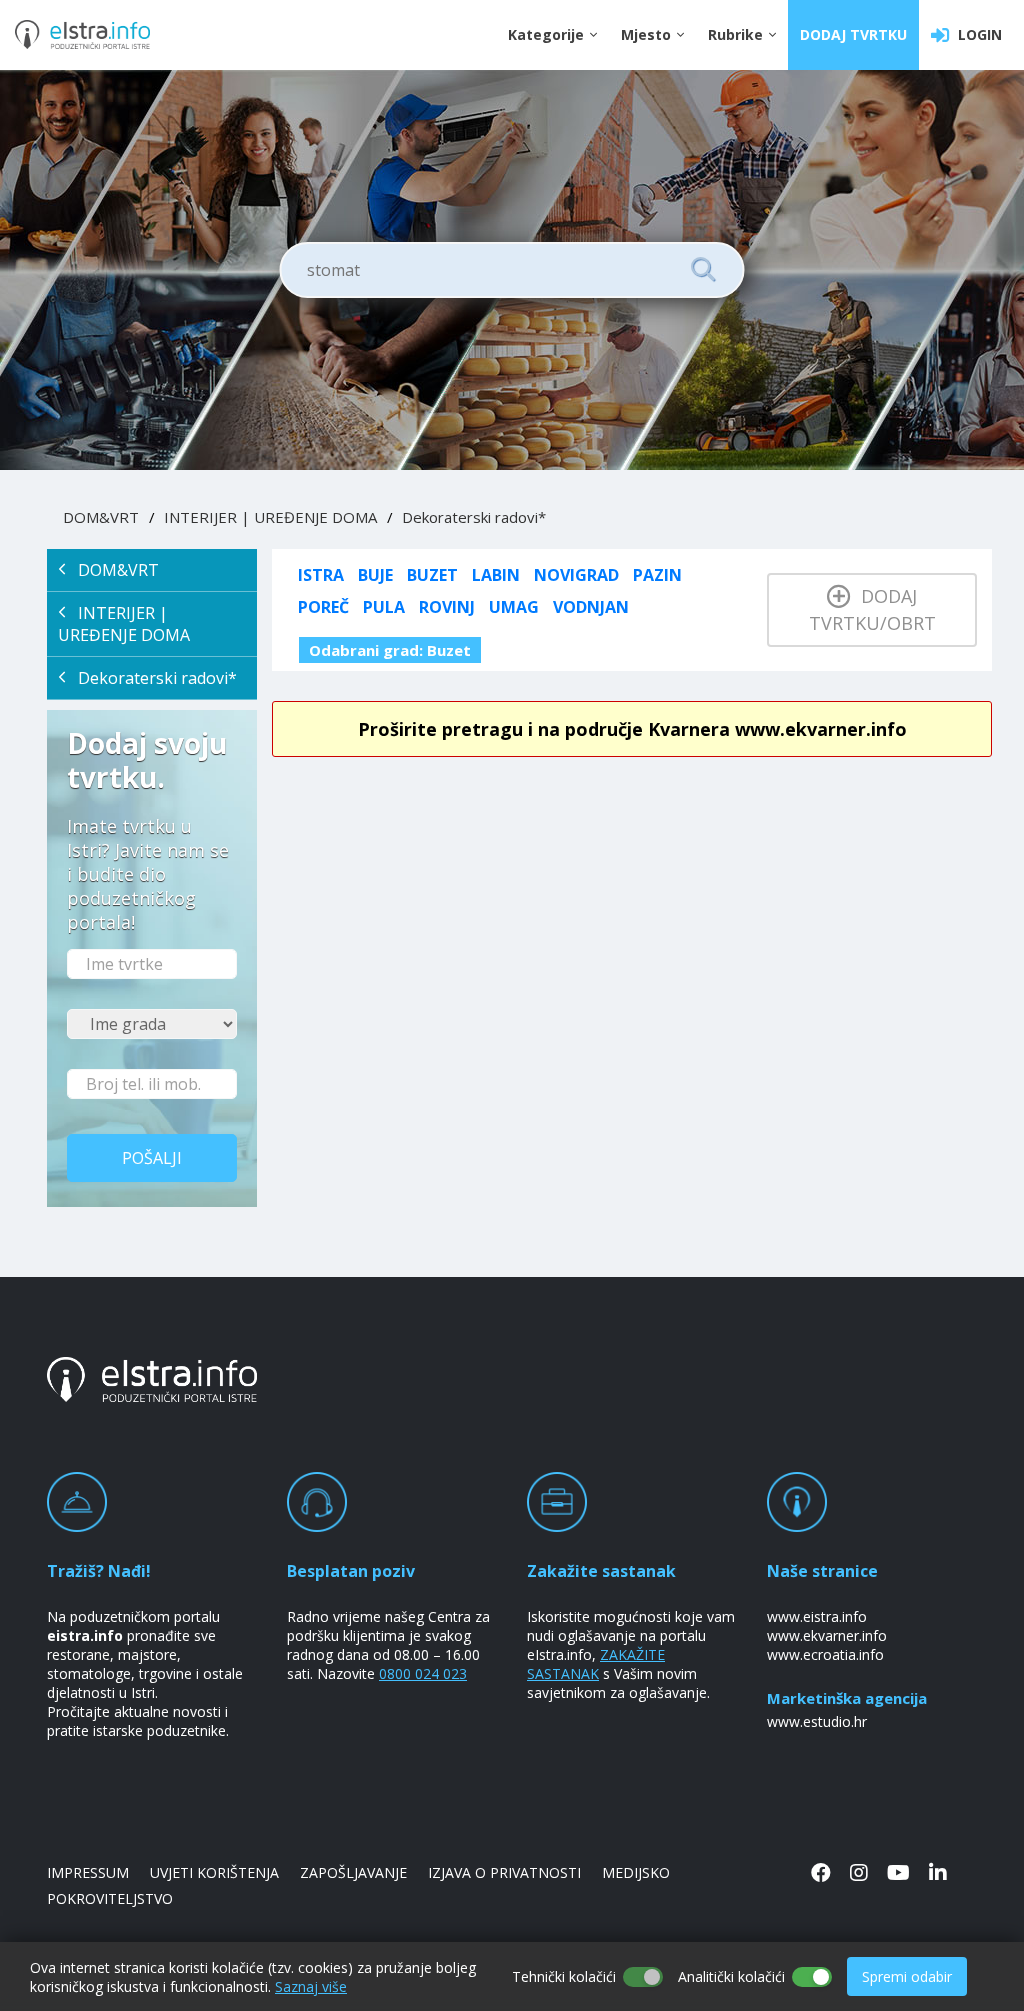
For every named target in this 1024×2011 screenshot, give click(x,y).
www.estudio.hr (817, 1721)
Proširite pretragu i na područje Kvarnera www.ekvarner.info (632, 729)
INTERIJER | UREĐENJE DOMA (270, 517)
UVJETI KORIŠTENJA (214, 1872)
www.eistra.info (817, 1616)
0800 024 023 (423, 1673)
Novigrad (576, 575)
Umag (514, 607)
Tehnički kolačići (564, 1976)
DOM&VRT (101, 517)
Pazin (657, 575)
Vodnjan (591, 607)
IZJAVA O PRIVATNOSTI (504, 1872)
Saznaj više (311, 1986)
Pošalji (152, 1158)
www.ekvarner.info (827, 1635)
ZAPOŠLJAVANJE (353, 1872)
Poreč (323, 607)
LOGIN (976, 34)
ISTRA (321, 575)
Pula (384, 607)
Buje (375, 575)
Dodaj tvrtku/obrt (872, 609)
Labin (496, 575)
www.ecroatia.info (825, 1654)
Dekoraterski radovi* (474, 517)
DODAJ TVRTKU (853, 34)
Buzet (432, 575)
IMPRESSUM (88, 1872)
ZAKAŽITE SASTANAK (596, 1664)
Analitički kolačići (731, 1976)
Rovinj (447, 607)
